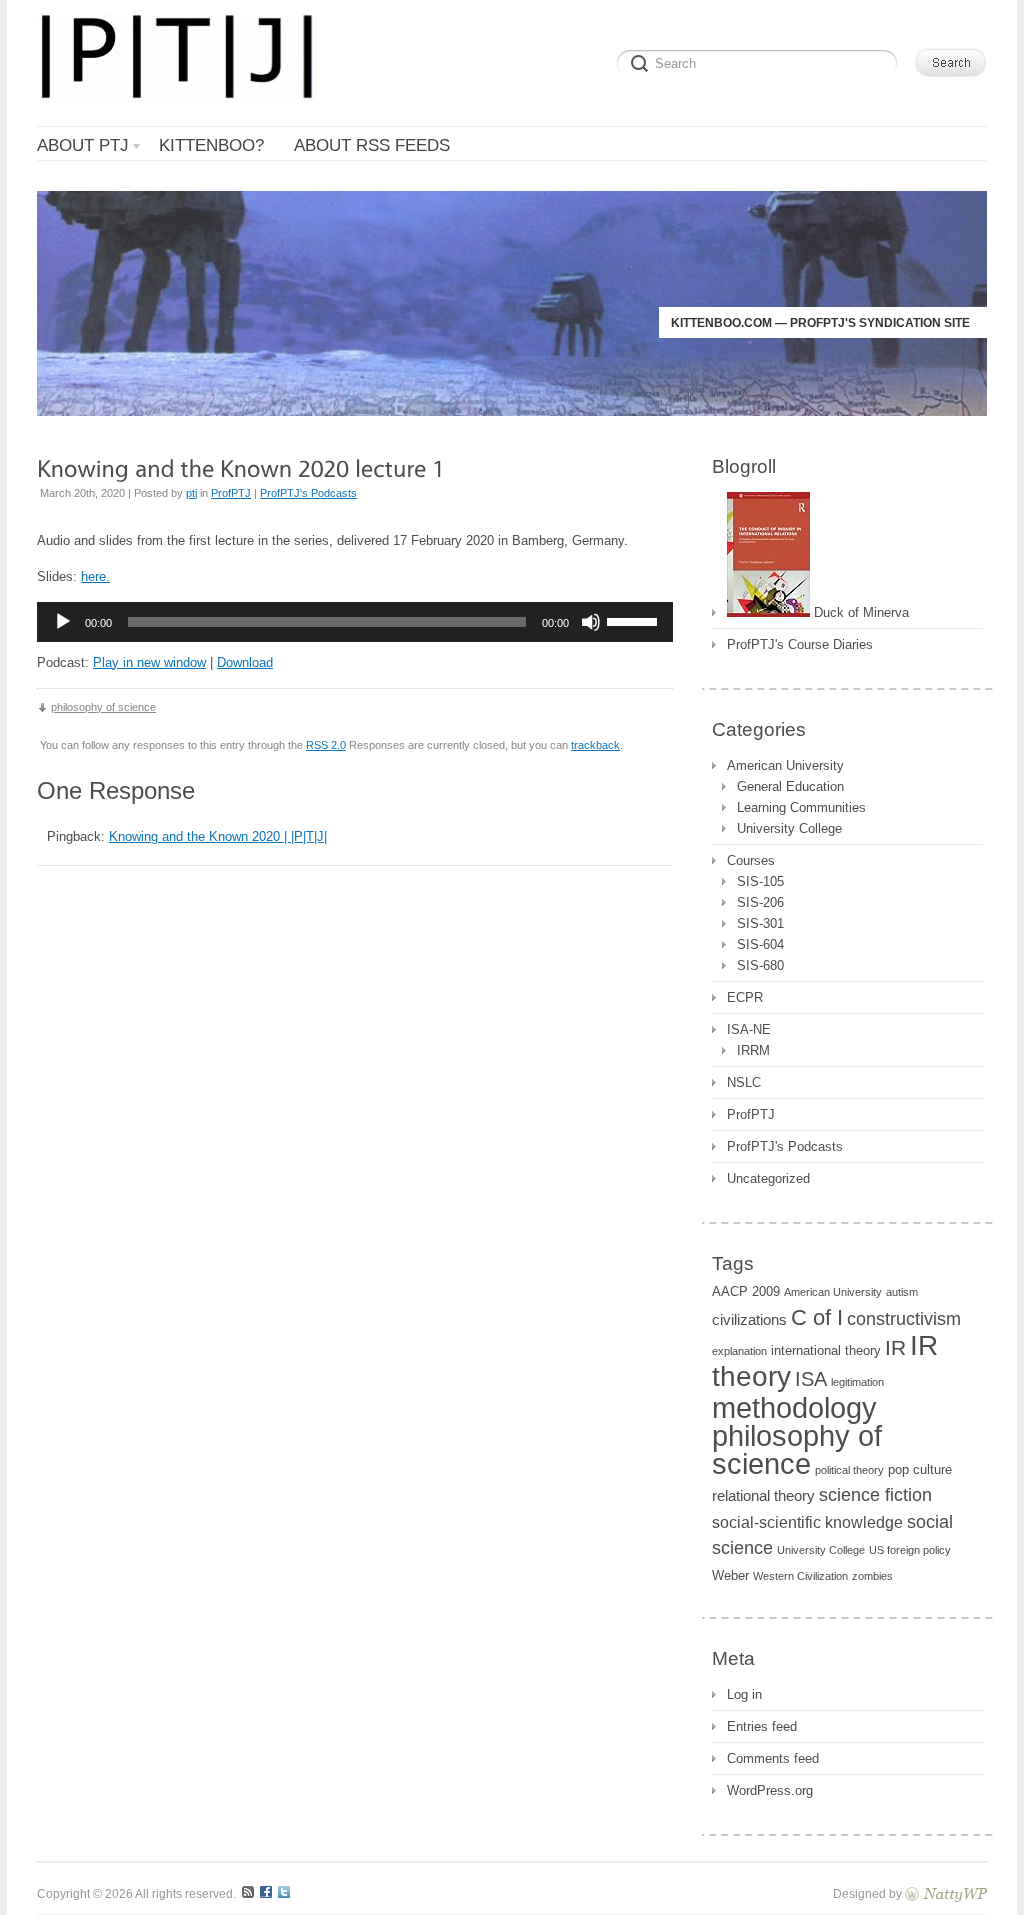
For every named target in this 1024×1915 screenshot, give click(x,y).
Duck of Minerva (859, 612)
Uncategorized (768, 1178)
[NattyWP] (946, 1893)
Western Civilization (800, 1576)
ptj (191, 493)
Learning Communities (801, 807)
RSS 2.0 (326, 745)
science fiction (875, 1495)
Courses (751, 860)
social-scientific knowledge (807, 1522)
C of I (817, 1317)
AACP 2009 (746, 1291)
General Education (790, 786)
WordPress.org (770, 1790)
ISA (811, 1379)
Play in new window (149, 662)
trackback (595, 745)
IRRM (753, 1050)
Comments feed (773, 1758)
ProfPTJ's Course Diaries (800, 644)
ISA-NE (749, 1029)
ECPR (745, 997)
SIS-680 (760, 965)
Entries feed (762, 1726)
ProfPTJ (231, 493)
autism (902, 1292)
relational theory (763, 1496)
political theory (849, 1470)
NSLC (744, 1082)
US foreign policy (910, 1550)
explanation (739, 1351)
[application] (355, 622)
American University (785, 765)
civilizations (749, 1320)
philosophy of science (103, 707)
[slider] (635, 620)
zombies (872, 1576)
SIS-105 (760, 881)
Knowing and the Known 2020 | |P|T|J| (218, 836)
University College (789, 828)
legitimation (857, 1382)
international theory (826, 1350)
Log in (744, 1694)
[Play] (63, 622)
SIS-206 (760, 902)
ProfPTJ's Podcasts (308, 493)
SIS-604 (760, 944)
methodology (794, 1407)
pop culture (920, 1469)
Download (245, 662)
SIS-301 (760, 923)
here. (95, 576)
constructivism (904, 1319)
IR (895, 1347)
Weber (730, 1575)
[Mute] (591, 622)
